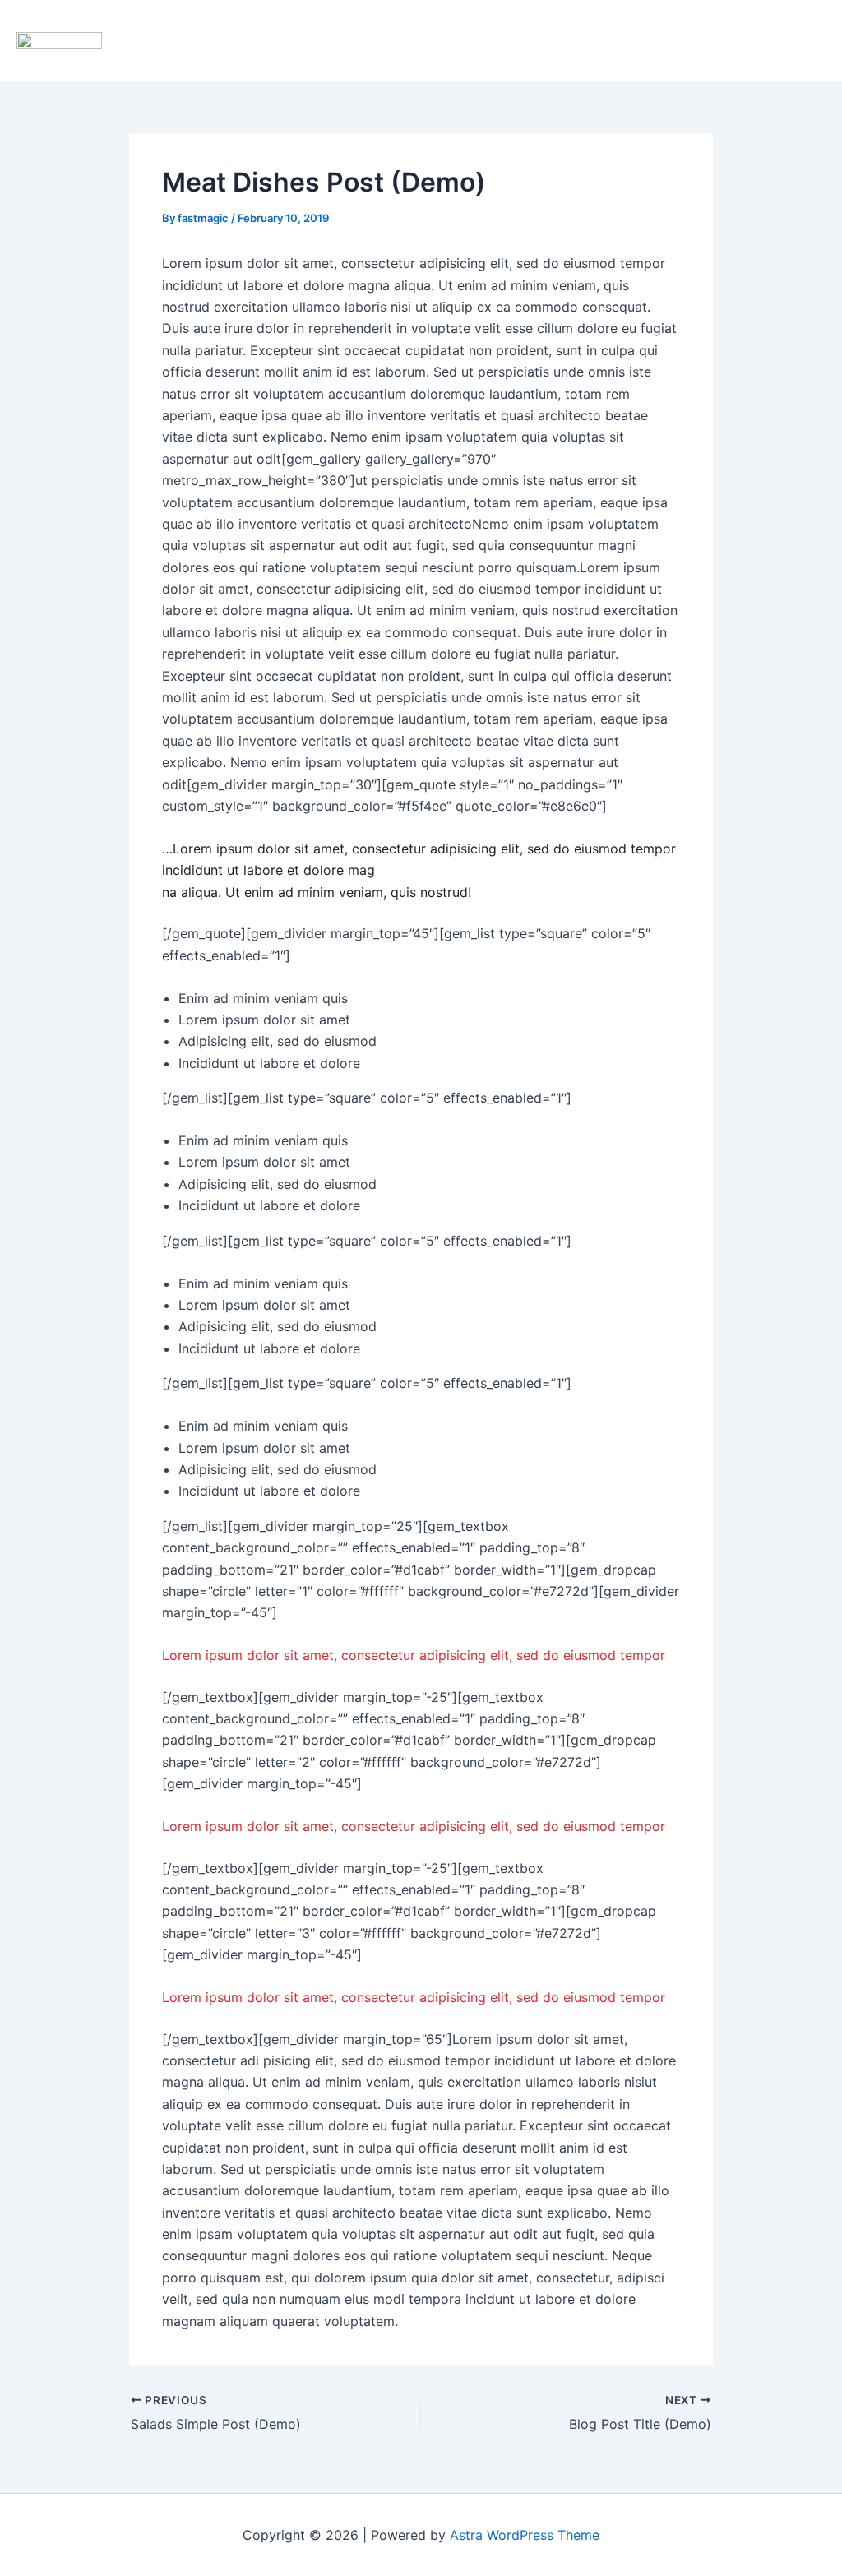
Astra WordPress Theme (525, 2535)
